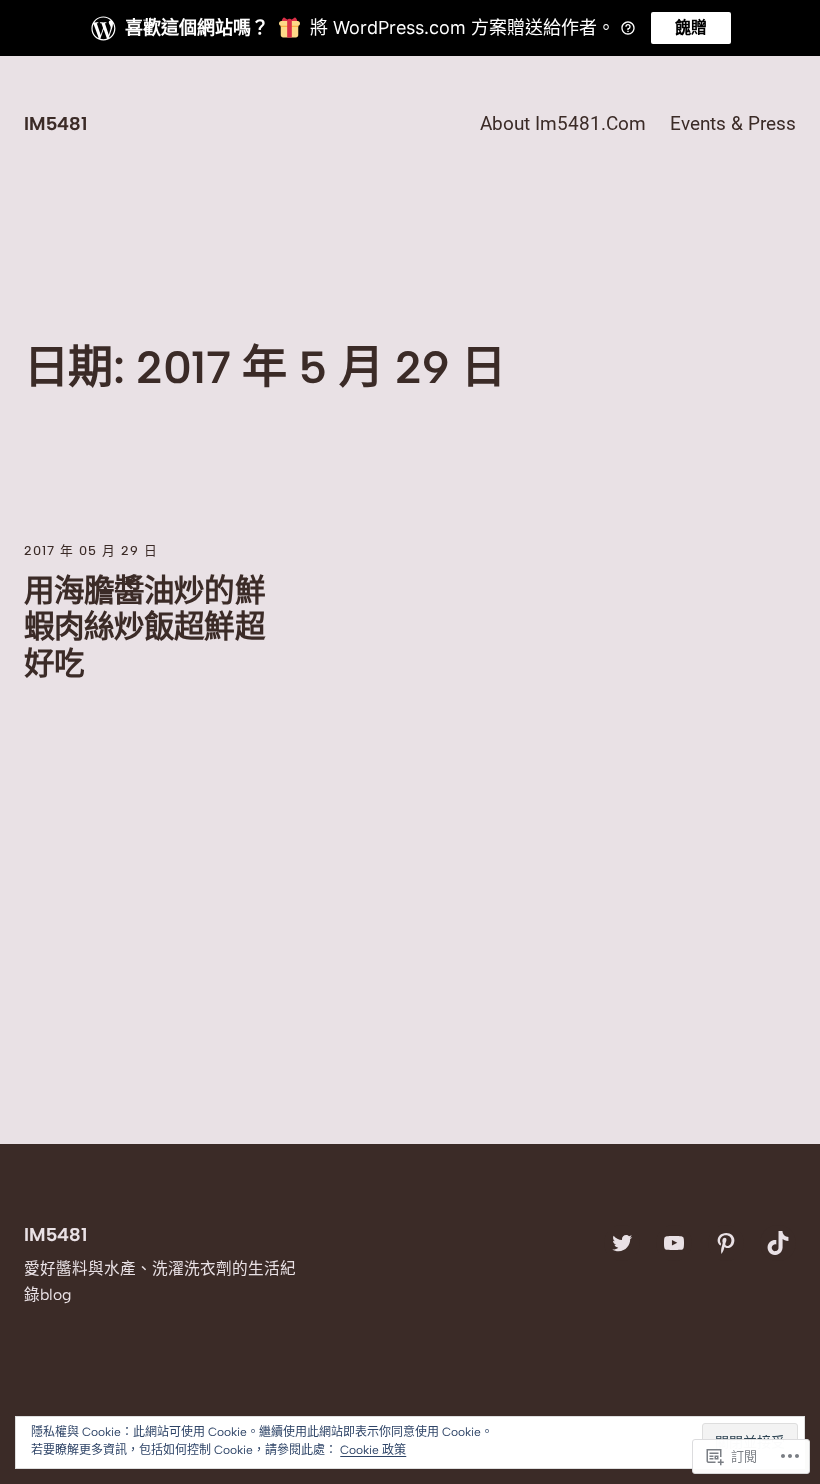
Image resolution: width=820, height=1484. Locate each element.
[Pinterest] (726, 1243)
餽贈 (691, 27)
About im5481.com (563, 124)
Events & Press (733, 124)
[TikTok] (778, 1243)
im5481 (55, 123)
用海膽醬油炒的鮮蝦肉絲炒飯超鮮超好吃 (144, 627)
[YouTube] (674, 1243)
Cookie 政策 (373, 1450)
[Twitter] (622, 1243)
